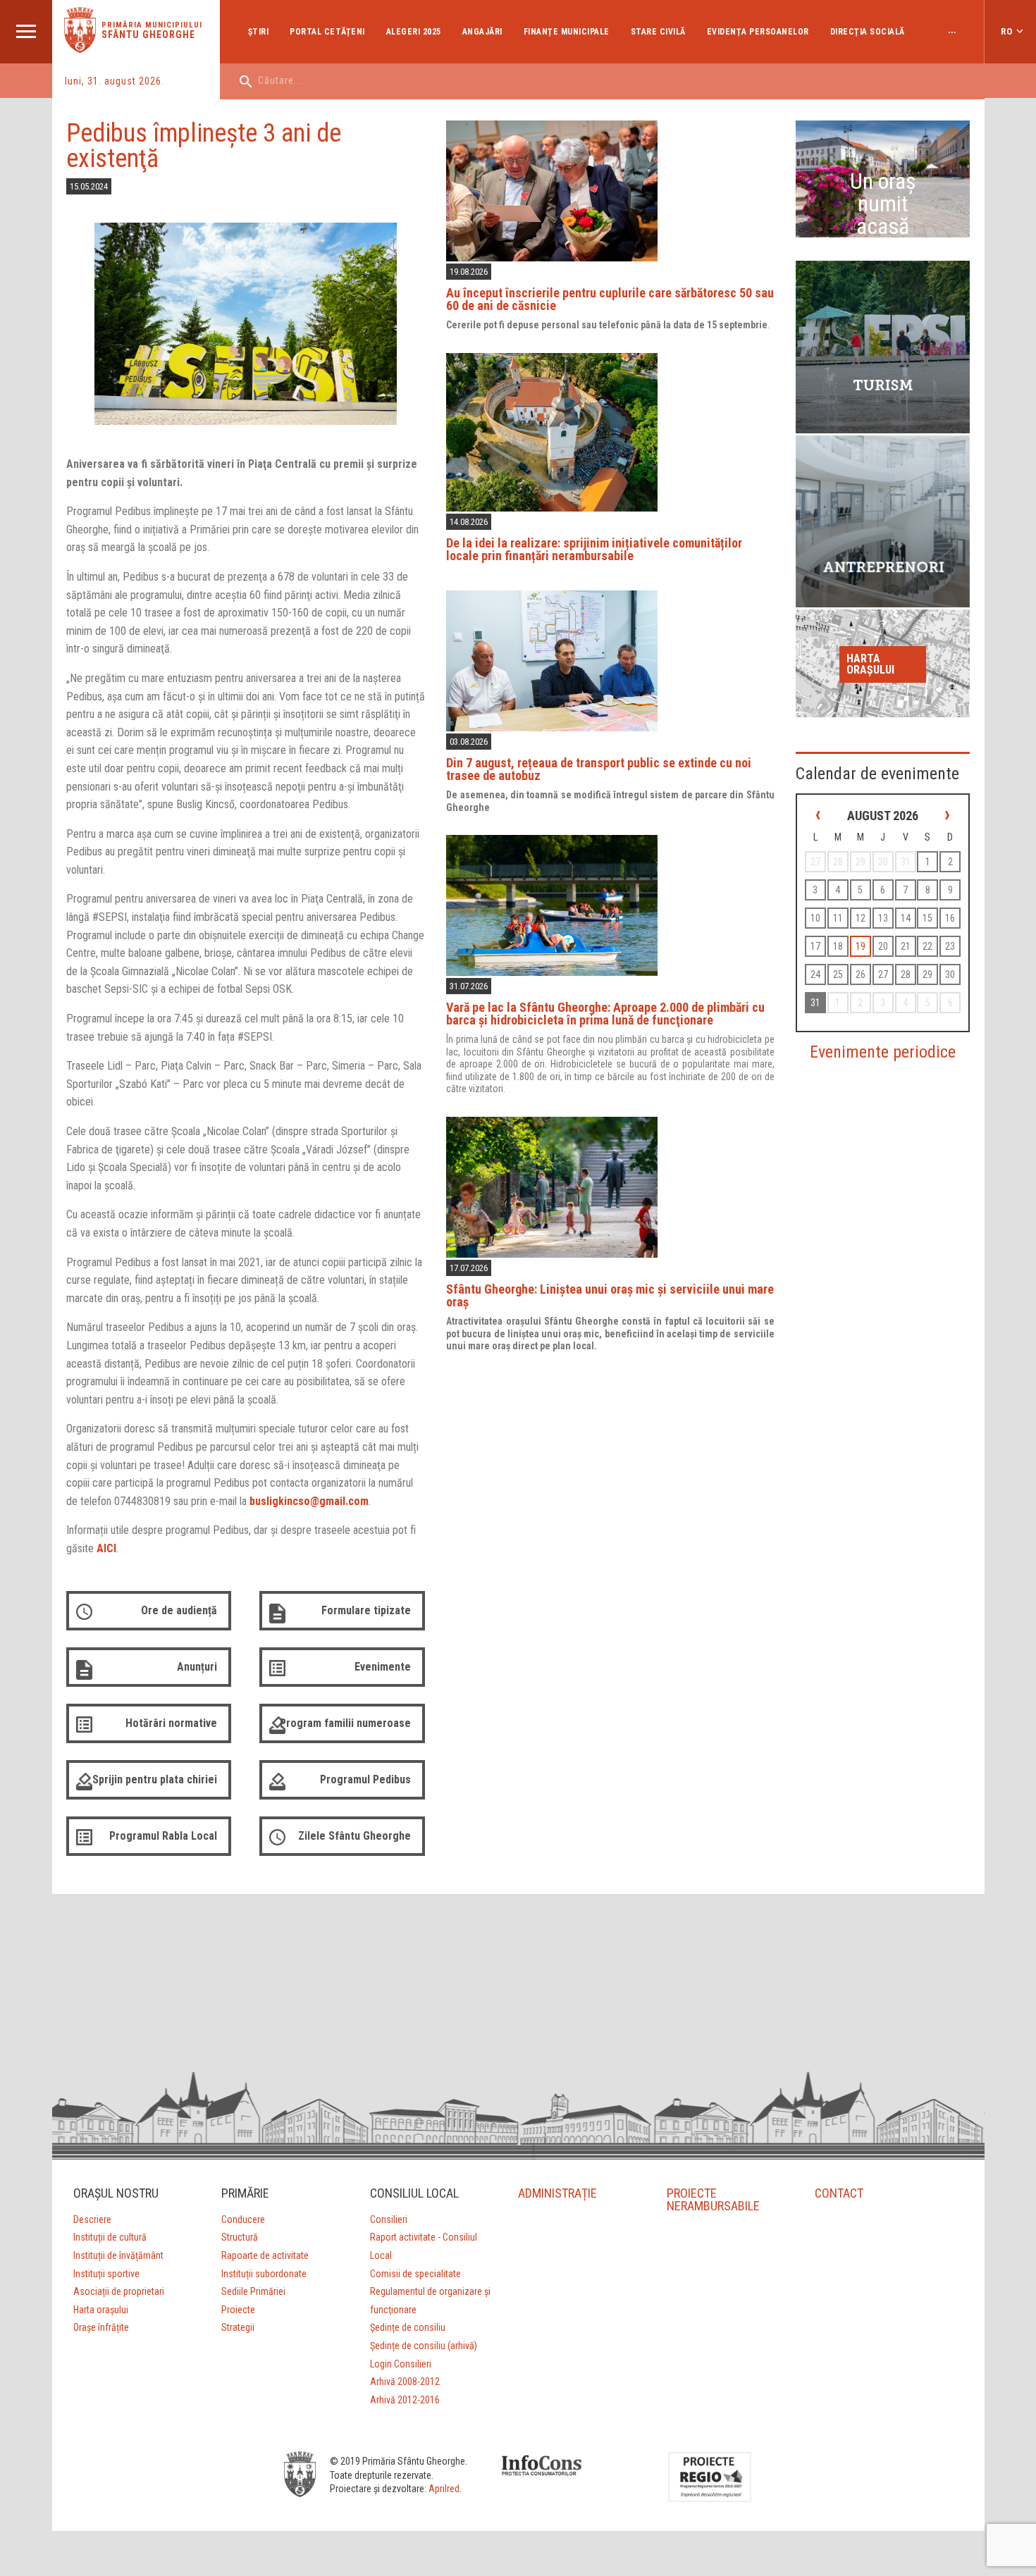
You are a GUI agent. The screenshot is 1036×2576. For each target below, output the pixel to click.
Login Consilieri (401, 2364)
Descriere (92, 2219)
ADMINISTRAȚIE (557, 2193)
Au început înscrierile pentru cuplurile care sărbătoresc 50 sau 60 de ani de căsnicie (610, 299)
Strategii (238, 2327)
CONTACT (839, 2193)
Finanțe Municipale (567, 32)
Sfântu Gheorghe (148, 35)
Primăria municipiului (152, 25)
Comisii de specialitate (415, 2274)
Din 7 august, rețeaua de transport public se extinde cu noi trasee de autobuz (599, 769)
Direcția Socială (868, 32)
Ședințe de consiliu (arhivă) (424, 2346)
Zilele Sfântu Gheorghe (354, 1836)
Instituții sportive (106, 2274)
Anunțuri (197, 1667)
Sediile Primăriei (253, 2291)
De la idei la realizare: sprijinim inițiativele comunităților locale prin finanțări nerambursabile (594, 549)
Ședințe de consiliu (408, 2327)
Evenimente (383, 1667)
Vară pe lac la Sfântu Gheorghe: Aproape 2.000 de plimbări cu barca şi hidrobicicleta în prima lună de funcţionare (605, 1014)
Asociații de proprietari (119, 2291)
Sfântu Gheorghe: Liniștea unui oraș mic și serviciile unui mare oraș (610, 1295)
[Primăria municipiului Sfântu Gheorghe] (80, 49)
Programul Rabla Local (163, 1836)
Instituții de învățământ (118, 2255)
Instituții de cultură (110, 2237)
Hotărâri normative (171, 1723)
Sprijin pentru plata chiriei (155, 1779)
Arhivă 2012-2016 (405, 2400)
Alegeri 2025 (414, 32)
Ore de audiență (179, 1610)
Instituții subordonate (264, 2274)
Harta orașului (870, 664)
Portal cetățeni (327, 32)
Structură (240, 2237)
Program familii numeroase (345, 1723)
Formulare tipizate (366, 1610)
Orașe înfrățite (101, 2327)
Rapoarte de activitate (265, 2255)
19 (861, 946)
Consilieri (389, 2219)
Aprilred (444, 2489)
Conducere (243, 2219)
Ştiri (259, 32)
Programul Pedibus (365, 1779)
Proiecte (238, 2310)
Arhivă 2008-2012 (405, 2382)
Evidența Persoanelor (758, 32)
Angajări (482, 32)
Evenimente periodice (883, 1052)
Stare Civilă (658, 32)
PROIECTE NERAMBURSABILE (713, 2199)
